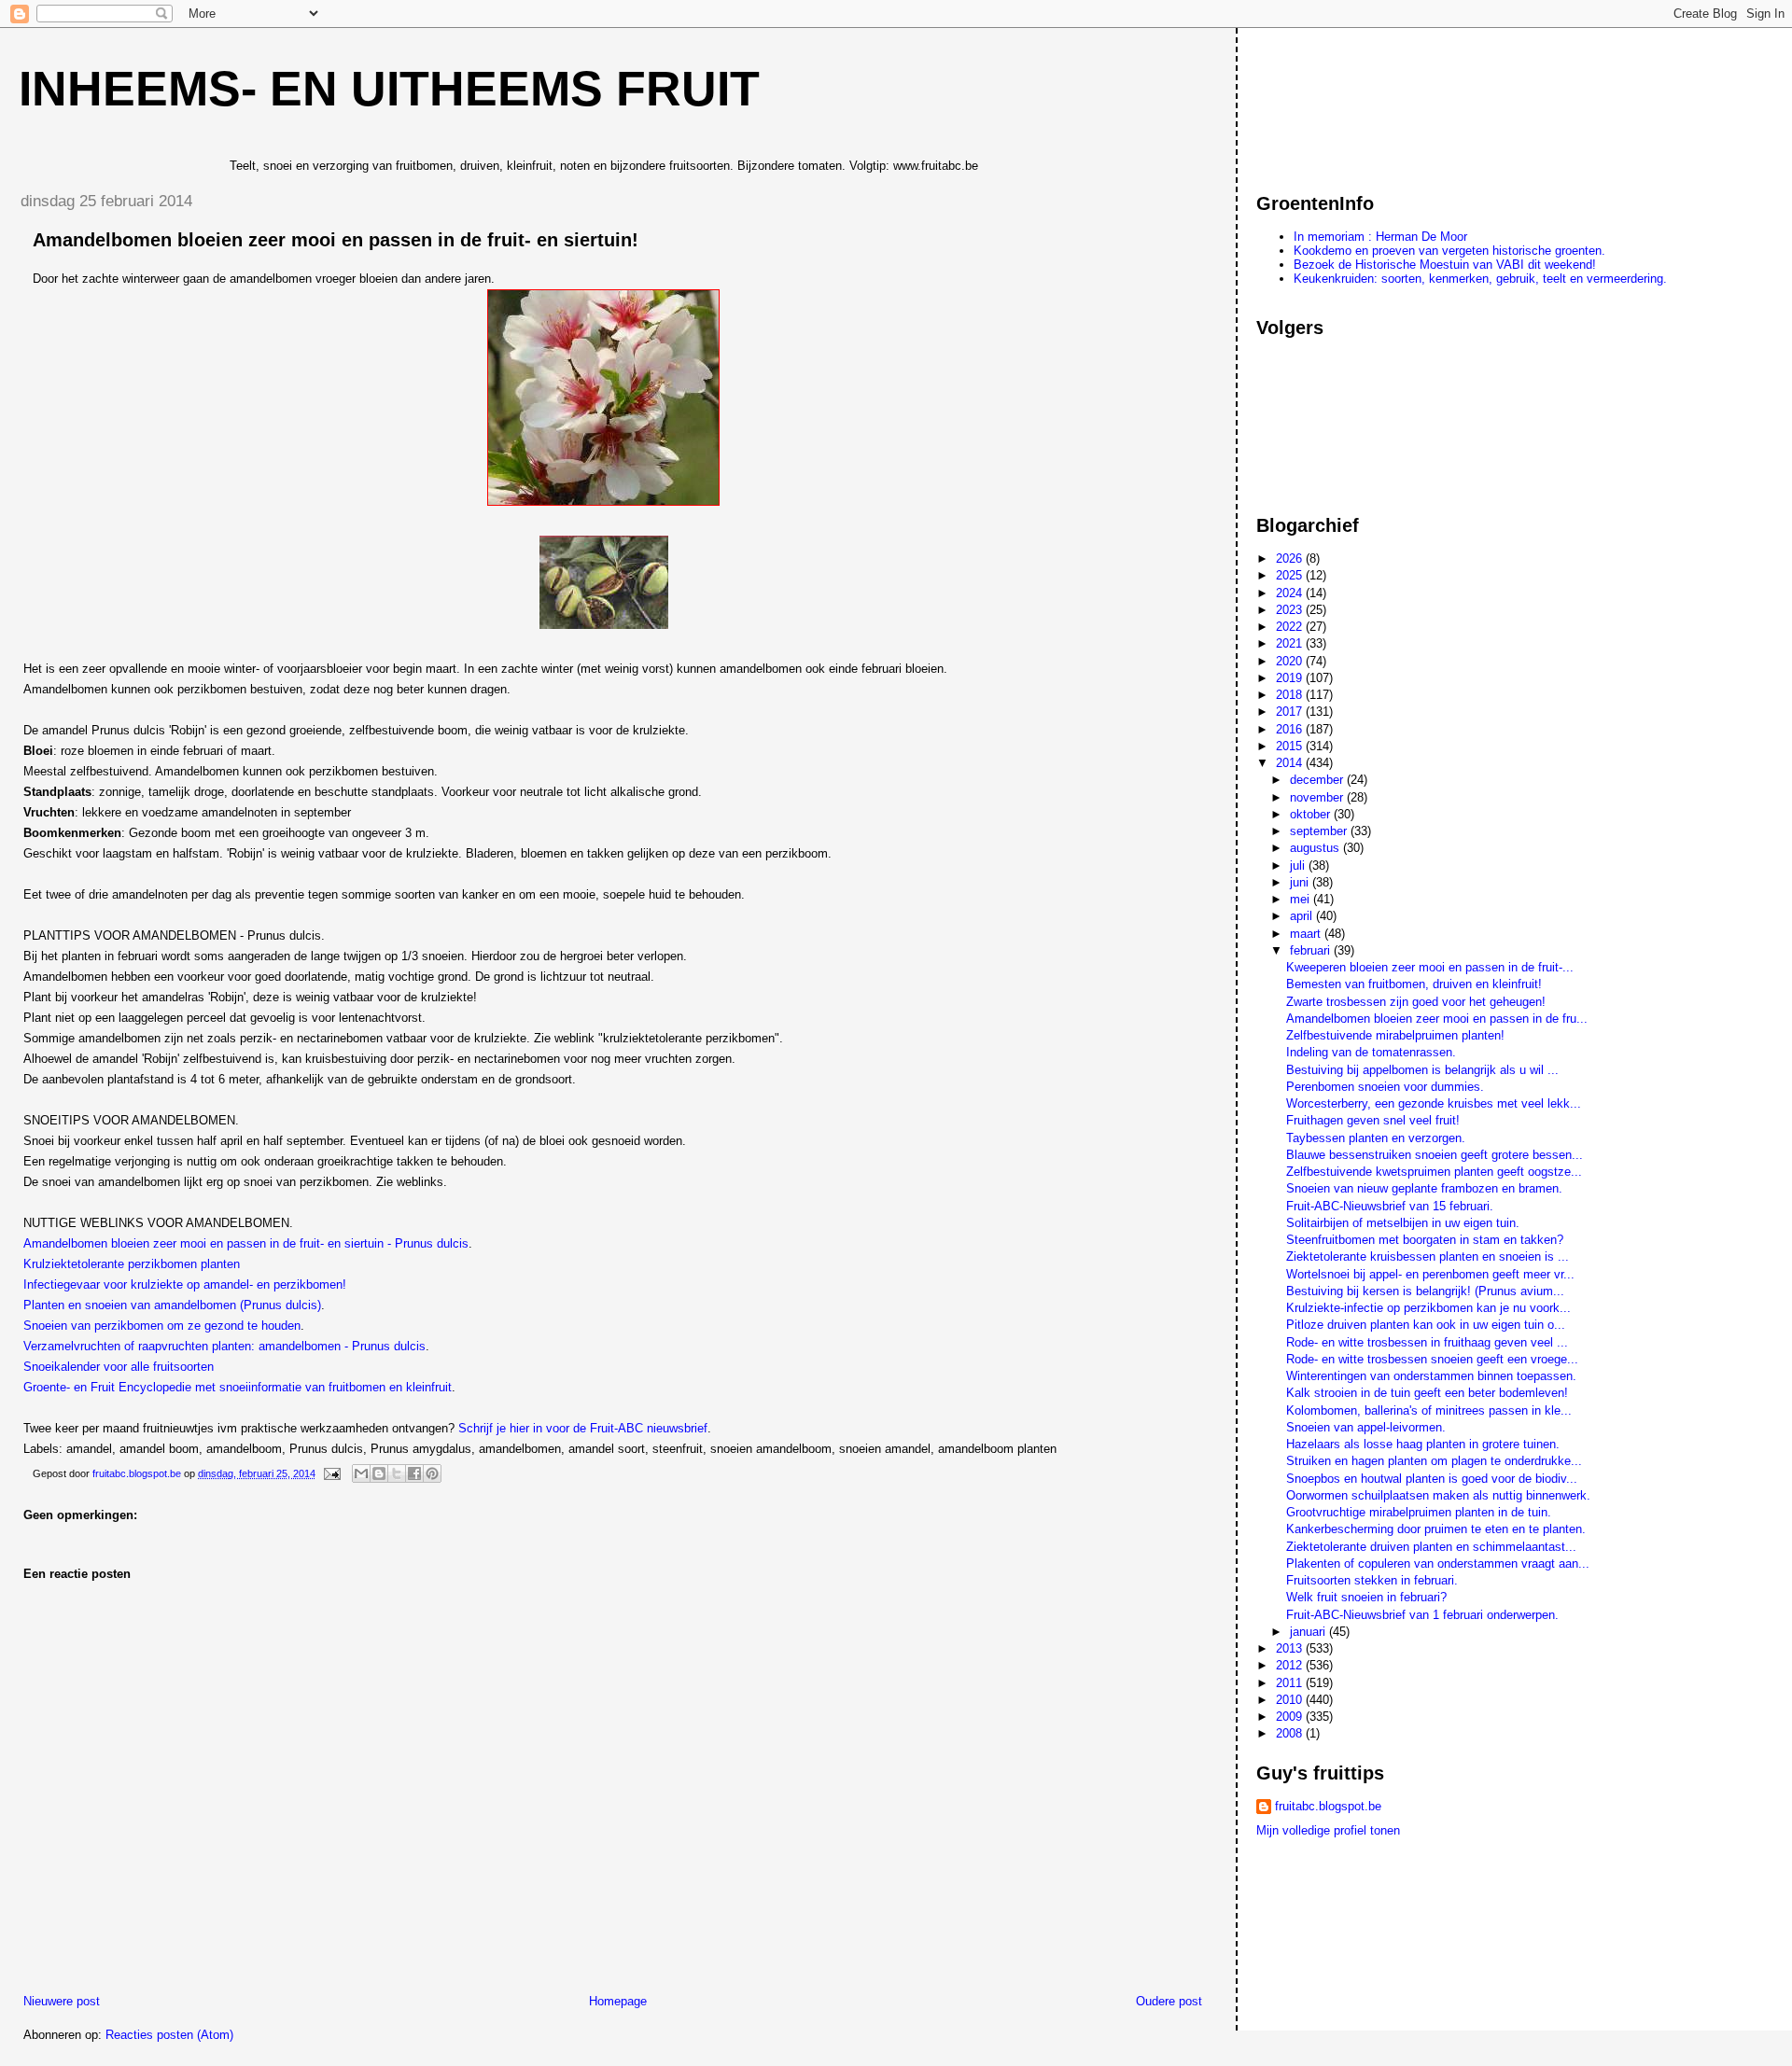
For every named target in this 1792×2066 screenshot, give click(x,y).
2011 (1291, 1683)
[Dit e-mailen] (361, 1473)
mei (1302, 899)
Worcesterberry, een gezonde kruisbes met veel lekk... (1434, 1103)
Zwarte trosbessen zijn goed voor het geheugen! (1416, 1002)
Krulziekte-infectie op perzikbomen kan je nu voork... (1428, 1308)
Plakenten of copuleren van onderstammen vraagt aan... (1438, 1563)
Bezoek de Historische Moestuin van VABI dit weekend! (1445, 265)
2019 (1291, 678)
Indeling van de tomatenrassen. (1371, 1052)
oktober (1312, 814)
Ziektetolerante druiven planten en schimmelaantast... (1431, 1547)
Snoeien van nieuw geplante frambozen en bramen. (1424, 1188)
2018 (1291, 695)
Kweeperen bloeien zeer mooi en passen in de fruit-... (1430, 967)
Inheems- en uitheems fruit (389, 89)
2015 (1291, 746)
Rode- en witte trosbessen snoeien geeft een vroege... (1432, 1359)
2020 (1291, 661)
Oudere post (1169, 2001)
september (1320, 831)
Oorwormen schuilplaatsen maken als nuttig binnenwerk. (1438, 1495)
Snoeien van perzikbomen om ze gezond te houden (162, 1326)
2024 (1291, 593)
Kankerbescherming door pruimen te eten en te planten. (1436, 1529)
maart (1307, 934)
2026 (1291, 558)
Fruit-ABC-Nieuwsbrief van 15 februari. (1390, 1206)
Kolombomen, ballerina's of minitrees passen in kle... (1429, 1410)
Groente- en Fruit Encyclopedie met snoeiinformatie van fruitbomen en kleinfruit (238, 1387)
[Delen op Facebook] (414, 1473)
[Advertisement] (1340, 102)
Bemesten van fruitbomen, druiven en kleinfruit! (1414, 984)
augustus (1316, 848)
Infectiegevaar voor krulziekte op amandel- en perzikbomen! (185, 1284)
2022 (1291, 627)
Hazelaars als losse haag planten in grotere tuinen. (1423, 1444)
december (1318, 780)
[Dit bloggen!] (379, 1473)
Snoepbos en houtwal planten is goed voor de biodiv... (1432, 1479)
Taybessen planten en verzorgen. (1376, 1138)
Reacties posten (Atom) (169, 2035)
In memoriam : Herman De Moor (1380, 237)
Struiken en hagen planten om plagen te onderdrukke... (1434, 1461)
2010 (1291, 1700)
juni (1301, 882)
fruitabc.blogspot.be (1328, 1806)
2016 (1291, 729)
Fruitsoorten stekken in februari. (1372, 1580)
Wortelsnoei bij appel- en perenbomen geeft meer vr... (1430, 1274)
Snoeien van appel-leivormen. (1366, 1427)
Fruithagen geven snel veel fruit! (1373, 1120)
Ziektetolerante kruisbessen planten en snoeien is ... (1428, 1256)
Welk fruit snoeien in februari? (1366, 1597)
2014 (1291, 763)
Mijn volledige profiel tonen (1328, 1830)
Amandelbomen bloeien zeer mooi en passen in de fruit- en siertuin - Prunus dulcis (246, 1243)
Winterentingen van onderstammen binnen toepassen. (1431, 1376)
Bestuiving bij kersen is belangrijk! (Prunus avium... (1425, 1291)
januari (1309, 1632)
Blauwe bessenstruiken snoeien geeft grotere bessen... (1435, 1155)
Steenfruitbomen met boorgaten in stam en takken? (1425, 1240)
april (1303, 916)
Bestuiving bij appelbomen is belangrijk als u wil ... (1422, 1070)
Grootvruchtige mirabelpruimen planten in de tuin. (1419, 1512)
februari (1312, 950)
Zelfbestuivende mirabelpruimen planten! (1395, 1035)
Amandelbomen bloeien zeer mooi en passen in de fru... (1437, 1019)
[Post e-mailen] (331, 1473)
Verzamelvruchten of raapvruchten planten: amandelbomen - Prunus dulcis (224, 1346)
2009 (1291, 1717)
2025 (1291, 575)
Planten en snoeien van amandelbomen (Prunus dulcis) (172, 1305)
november (1318, 797)
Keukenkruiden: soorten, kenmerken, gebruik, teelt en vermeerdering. (1480, 279)
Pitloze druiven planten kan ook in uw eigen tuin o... (1426, 1325)
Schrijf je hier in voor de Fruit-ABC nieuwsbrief (583, 1428)
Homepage (618, 2001)
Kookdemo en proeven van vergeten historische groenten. (1449, 251)
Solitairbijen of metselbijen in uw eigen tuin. (1403, 1223)
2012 (1291, 1665)
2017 (1291, 712)
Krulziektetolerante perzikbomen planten (132, 1264)
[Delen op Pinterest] (432, 1473)
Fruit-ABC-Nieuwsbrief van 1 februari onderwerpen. (1422, 1615)
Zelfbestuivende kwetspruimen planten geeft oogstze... (1434, 1172)
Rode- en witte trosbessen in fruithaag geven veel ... (1427, 1342)
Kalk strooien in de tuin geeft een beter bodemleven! (1427, 1393)
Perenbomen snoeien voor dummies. (1385, 1087)
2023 (1291, 610)
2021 (1291, 643)
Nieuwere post (62, 2001)
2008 (1291, 1733)
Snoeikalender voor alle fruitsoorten (119, 1367)
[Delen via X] (397, 1473)
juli (1299, 865)
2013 (1291, 1648)
